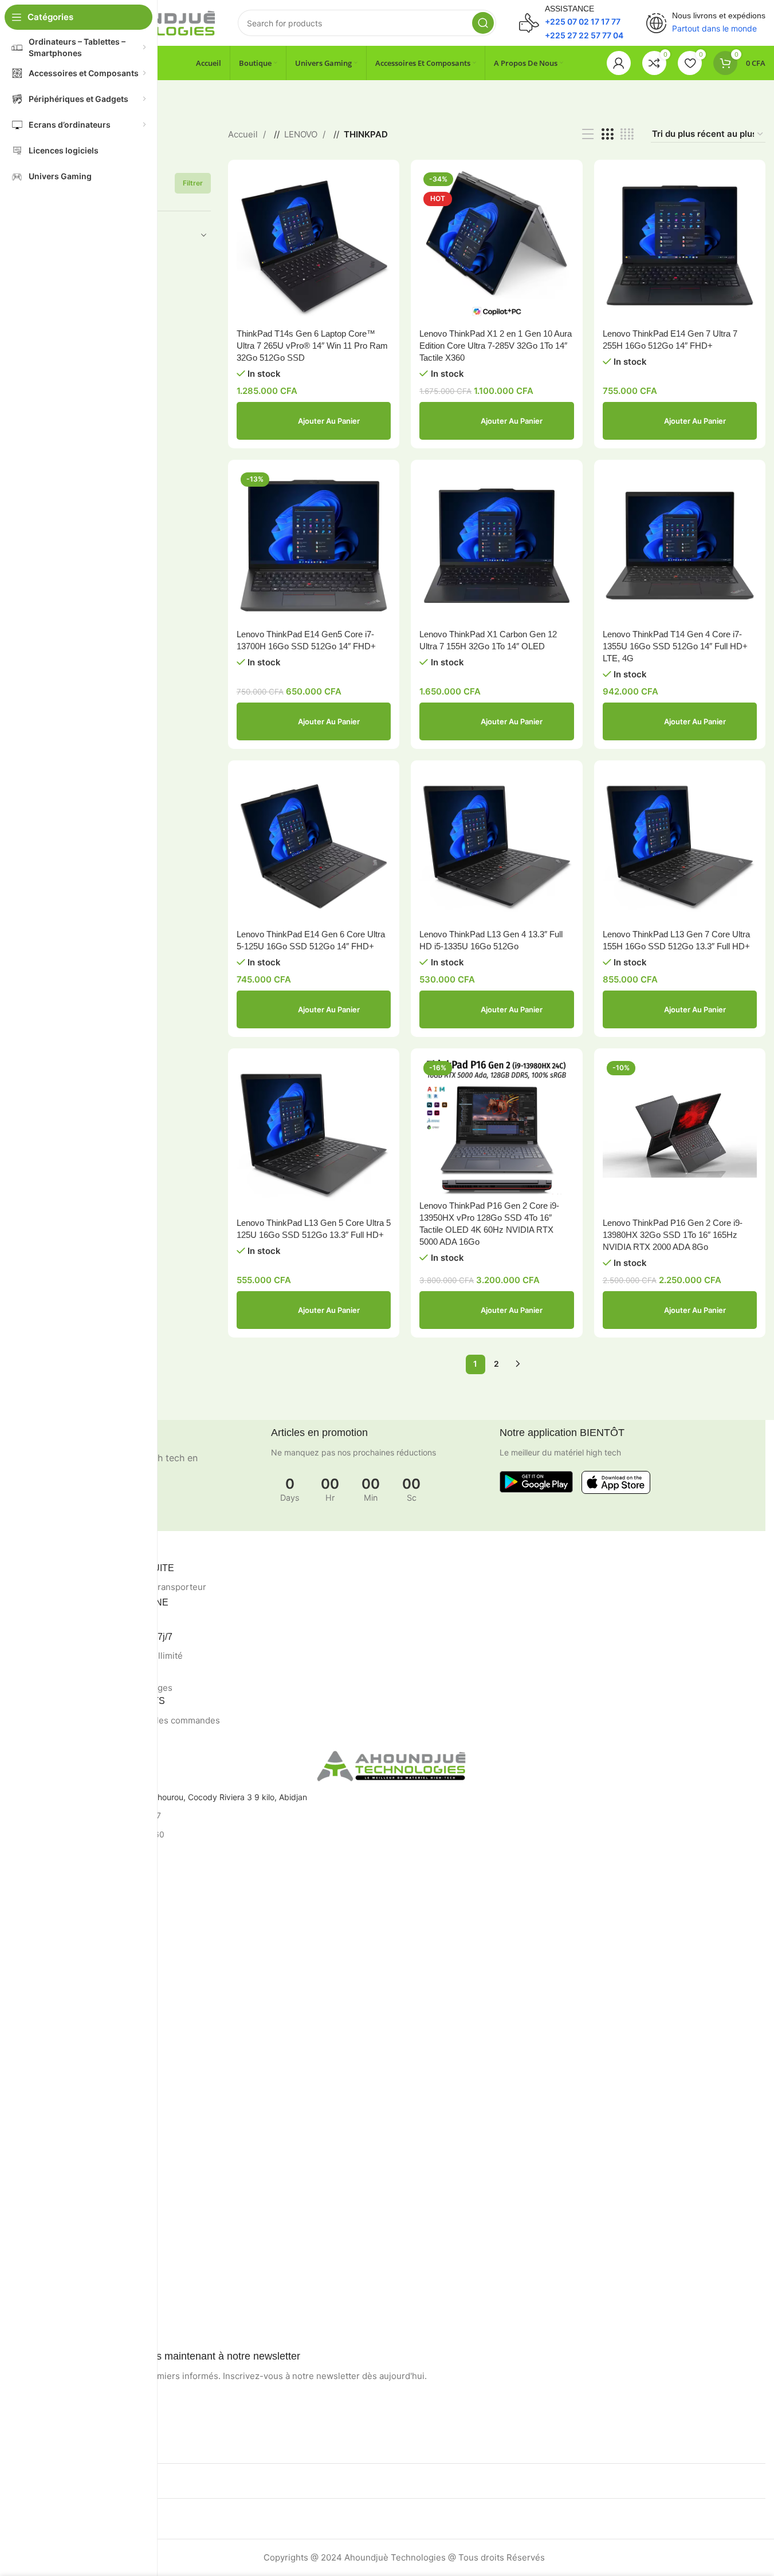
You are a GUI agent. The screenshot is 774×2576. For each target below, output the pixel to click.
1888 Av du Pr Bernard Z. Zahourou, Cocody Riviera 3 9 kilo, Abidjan (179, 1797)
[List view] (588, 134)
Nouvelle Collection (66, 2126)
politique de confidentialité (80, 1965)
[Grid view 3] (607, 134)
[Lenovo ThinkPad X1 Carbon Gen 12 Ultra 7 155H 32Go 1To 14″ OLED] (496, 545)
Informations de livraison (76, 2247)
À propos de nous (63, 2227)
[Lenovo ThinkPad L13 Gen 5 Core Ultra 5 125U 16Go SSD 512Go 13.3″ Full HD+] (314, 1134)
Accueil (244, 134)
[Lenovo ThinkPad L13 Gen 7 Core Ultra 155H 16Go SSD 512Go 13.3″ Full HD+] (680, 846)
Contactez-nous (60, 2024)
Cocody (45, 1902)
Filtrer (193, 183)
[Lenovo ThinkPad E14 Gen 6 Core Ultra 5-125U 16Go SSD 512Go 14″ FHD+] (314, 846)
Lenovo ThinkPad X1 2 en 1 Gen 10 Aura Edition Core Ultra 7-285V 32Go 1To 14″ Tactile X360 (496, 346)
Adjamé (44, 1922)
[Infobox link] (571, 23)
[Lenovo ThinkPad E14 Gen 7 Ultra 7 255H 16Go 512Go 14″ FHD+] (680, 245)
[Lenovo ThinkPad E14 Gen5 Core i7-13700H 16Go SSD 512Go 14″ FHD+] (314, 545)
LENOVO (302, 134)
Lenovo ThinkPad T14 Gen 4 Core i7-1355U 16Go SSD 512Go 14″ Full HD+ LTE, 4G (675, 646)
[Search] (483, 23)
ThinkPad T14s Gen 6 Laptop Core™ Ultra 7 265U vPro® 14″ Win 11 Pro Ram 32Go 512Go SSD (312, 346)
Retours (45, 1985)
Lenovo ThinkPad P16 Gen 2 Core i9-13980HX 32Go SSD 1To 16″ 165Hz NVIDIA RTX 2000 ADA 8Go (673, 1235)
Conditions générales (70, 2004)
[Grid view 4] (627, 134)
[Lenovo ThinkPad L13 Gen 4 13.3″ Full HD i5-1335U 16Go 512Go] (496, 846)
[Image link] (536, 1481)
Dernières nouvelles (67, 2043)
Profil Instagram (60, 2106)
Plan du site (52, 2063)
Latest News (54, 2165)
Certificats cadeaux (67, 2325)
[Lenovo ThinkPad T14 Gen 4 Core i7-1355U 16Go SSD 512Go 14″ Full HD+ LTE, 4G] (680, 545)
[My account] (619, 63)
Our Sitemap (54, 2184)
